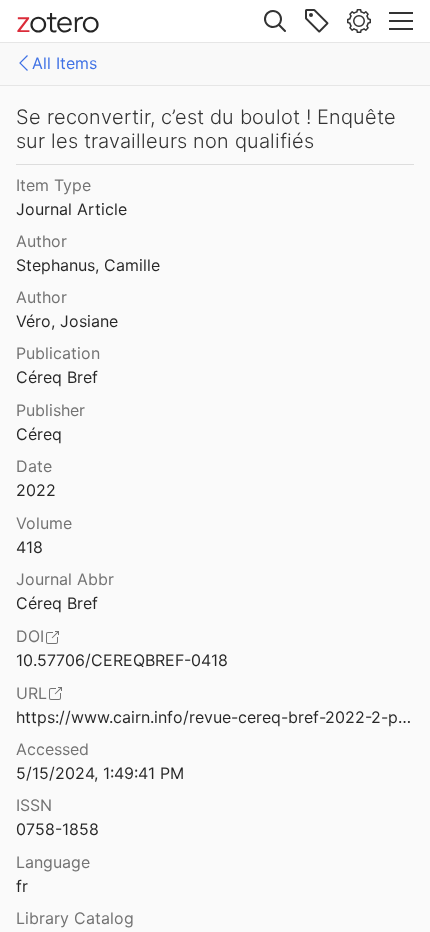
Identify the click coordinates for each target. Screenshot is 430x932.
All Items (64, 63)
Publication (58, 353)
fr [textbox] (22, 886)
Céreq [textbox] (39, 434)
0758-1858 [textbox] (57, 829)
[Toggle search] (275, 21)
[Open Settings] (359, 21)
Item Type (53, 185)
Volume (44, 523)
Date (34, 466)
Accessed (52, 749)
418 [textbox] (29, 547)
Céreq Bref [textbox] (57, 377)
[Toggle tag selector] (317, 21)
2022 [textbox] (36, 490)
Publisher (50, 410)
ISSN (34, 805)
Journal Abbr (65, 579)
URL (31, 693)
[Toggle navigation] (401, 21)
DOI (30, 636)
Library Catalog (75, 918)
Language (53, 862)
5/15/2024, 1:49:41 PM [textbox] (100, 773)
